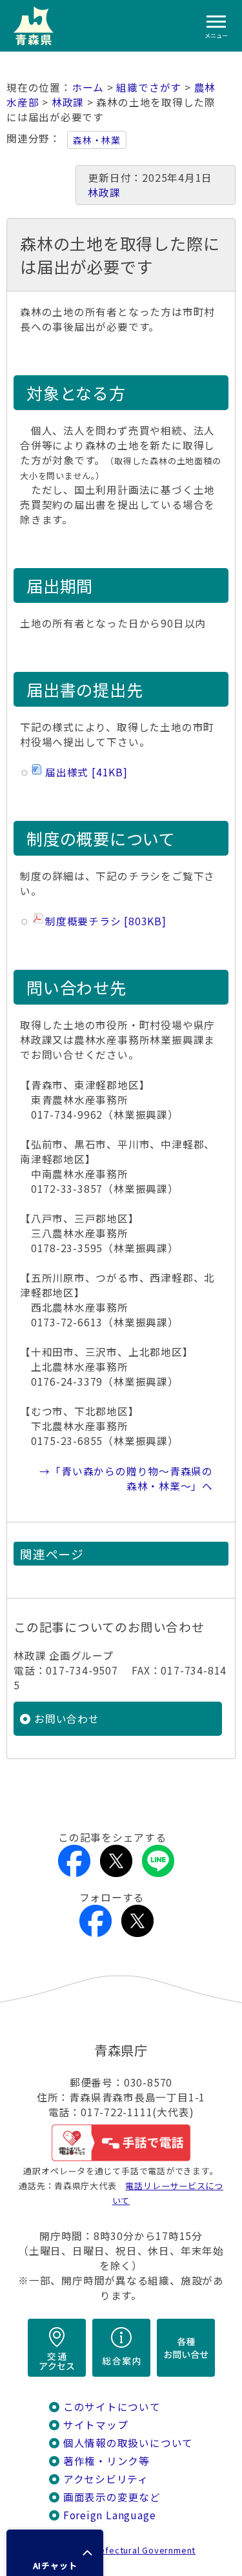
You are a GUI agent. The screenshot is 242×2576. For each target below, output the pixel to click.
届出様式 (84, 772)
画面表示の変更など (112, 2497)
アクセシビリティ (106, 2479)
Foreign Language (110, 2515)
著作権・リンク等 (106, 2461)
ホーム (88, 87)
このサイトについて (112, 2407)
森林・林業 (97, 140)
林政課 (68, 102)
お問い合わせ (67, 1719)
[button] (55, 2553)
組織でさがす (149, 87)
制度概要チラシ (104, 921)
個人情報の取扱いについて (128, 2443)
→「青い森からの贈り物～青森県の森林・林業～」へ (126, 1479)
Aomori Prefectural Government (126, 2550)
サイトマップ (96, 2425)
